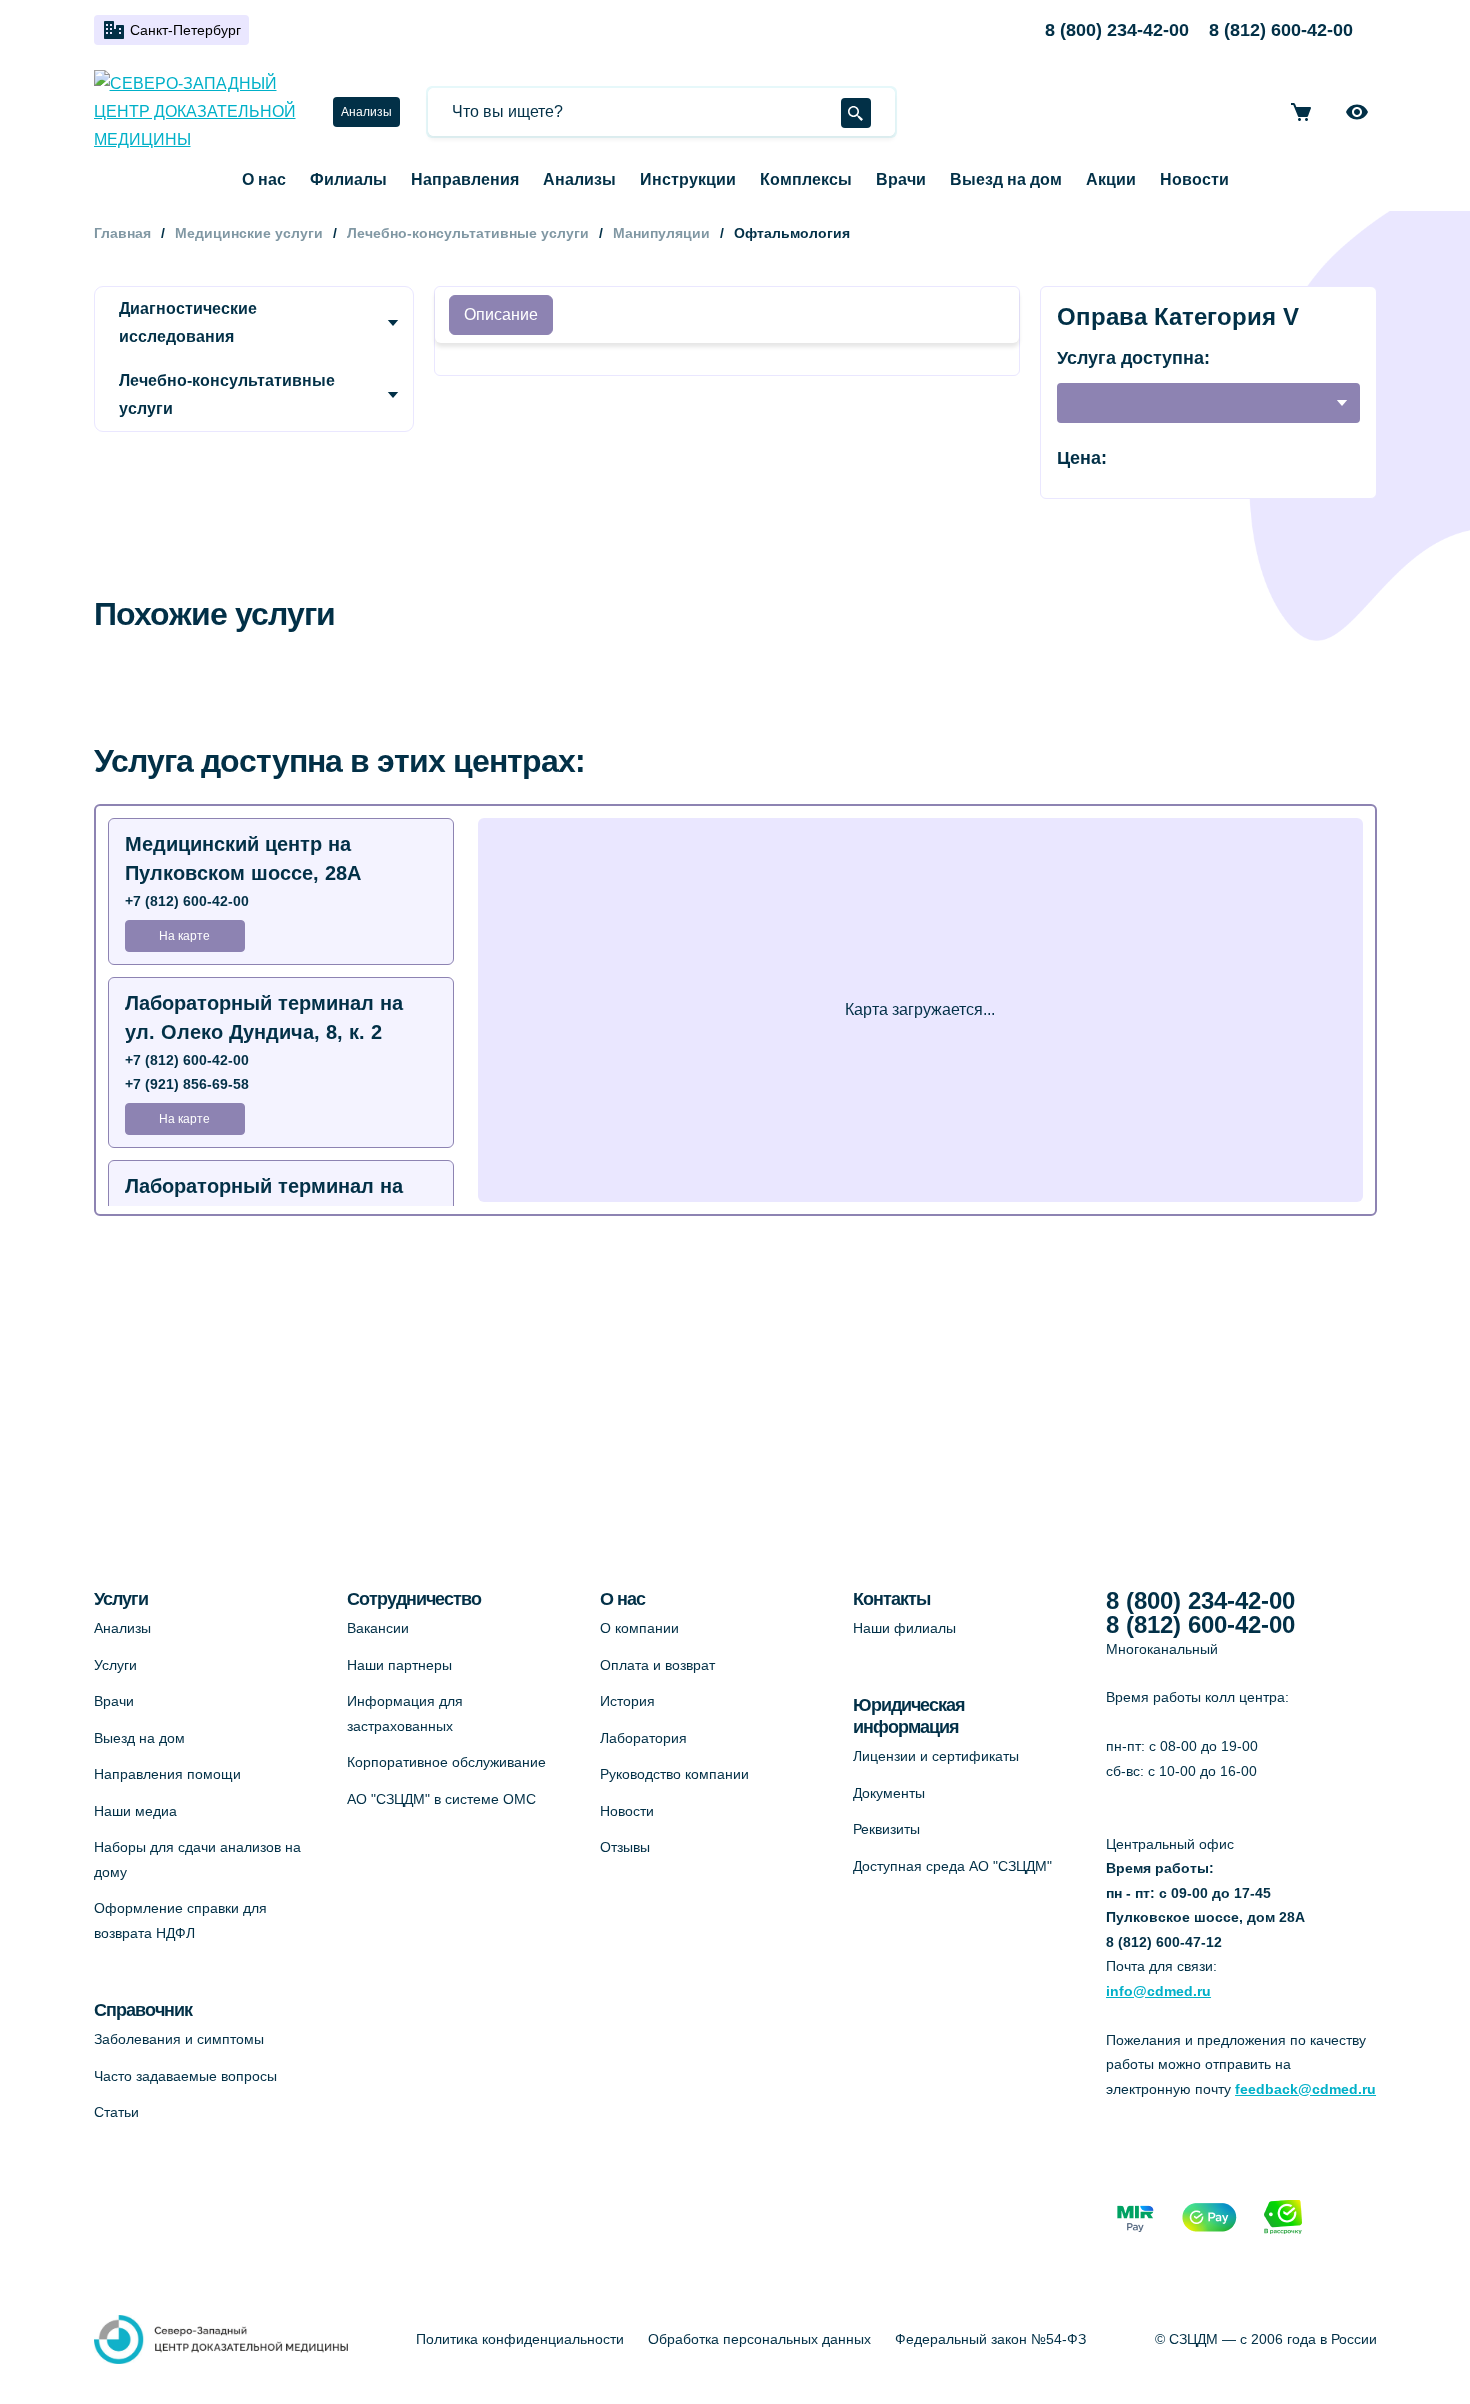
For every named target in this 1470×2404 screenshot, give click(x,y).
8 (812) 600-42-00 (1281, 30)
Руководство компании (674, 1774)
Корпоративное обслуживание (446, 1762)
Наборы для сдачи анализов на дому (197, 1859)
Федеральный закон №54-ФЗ (990, 2339)
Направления (465, 179)
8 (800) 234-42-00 (1117, 30)
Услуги (115, 1665)
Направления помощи (167, 1774)
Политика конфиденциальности (520, 2339)
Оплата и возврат (657, 1665)
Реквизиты (886, 1829)
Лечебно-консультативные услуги (227, 394)
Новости (1194, 179)
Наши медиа (135, 1811)
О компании (639, 1628)
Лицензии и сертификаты (936, 1756)
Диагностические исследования (188, 322)
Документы (889, 1793)
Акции (1111, 179)
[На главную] (201, 112)
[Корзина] (1301, 112)
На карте (184, 936)
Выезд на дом (1006, 179)
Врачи (901, 179)
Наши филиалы (904, 1628)
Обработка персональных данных (759, 2339)
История (627, 1701)
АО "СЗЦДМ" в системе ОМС (441, 1799)
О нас (264, 179)
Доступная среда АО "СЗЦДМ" (952, 1866)
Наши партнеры (399, 1665)
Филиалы (348, 179)
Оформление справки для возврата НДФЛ (180, 1920)
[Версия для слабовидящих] (1357, 112)
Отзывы (625, 1847)
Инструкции (688, 179)
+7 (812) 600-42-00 (187, 901)
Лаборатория (643, 1738)
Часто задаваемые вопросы (185, 2076)
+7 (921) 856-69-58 (187, 1084)
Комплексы (806, 179)
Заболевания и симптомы (179, 2039)
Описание (501, 314)
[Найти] (856, 113)
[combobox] (1208, 403)
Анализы (366, 112)
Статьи (116, 2112)
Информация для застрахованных (405, 1713)
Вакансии (378, 1628)
